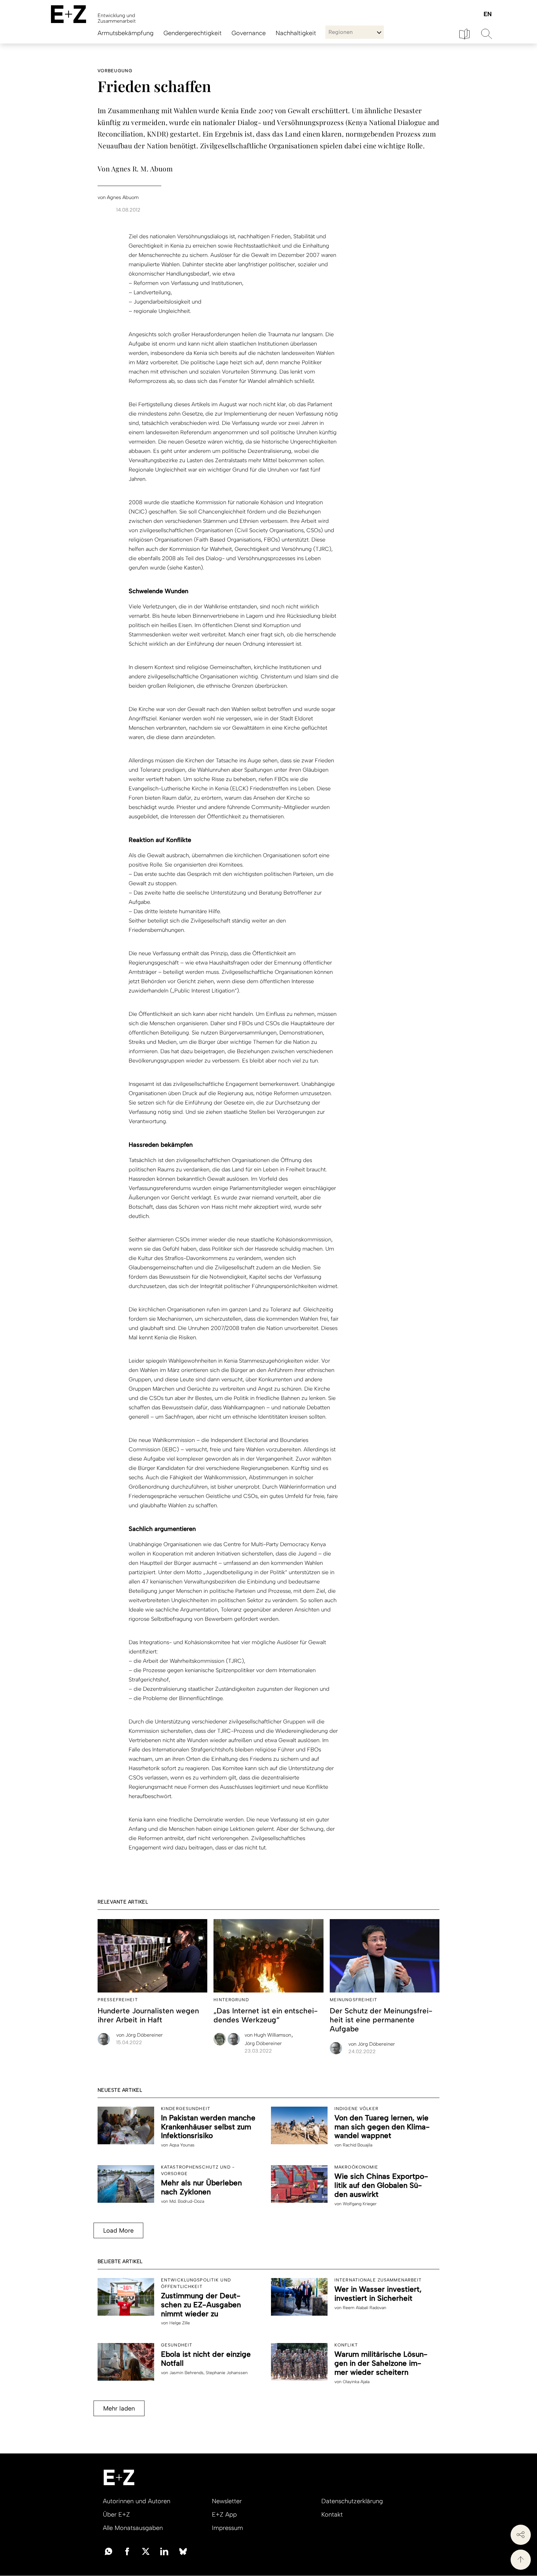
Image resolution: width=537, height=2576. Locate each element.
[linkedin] (164, 2551)
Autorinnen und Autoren (137, 2501)
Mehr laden (119, 2408)
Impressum (227, 2528)
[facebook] (127, 2551)
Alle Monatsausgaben (133, 2528)
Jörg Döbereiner (140, 2035)
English (487, 14)
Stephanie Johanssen (227, 2373)
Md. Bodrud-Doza (187, 2201)
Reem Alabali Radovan (365, 2308)
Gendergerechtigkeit (193, 33)
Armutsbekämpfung (126, 33)
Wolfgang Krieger (360, 2204)
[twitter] (146, 2551)
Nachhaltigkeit (296, 33)
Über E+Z (116, 2514)
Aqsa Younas (182, 2145)
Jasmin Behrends (186, 2373)
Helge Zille (180, 2323)
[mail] (108, 2551)
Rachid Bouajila (358, 2145)
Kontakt (332, 2514)
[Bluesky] (183, 2551)
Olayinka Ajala (356, 2382)
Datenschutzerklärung (352, 2501)
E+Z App (224, 2514)
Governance (249, 33)
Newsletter (227, 2501)
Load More (118, 2230)
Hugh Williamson (268, 2035)
